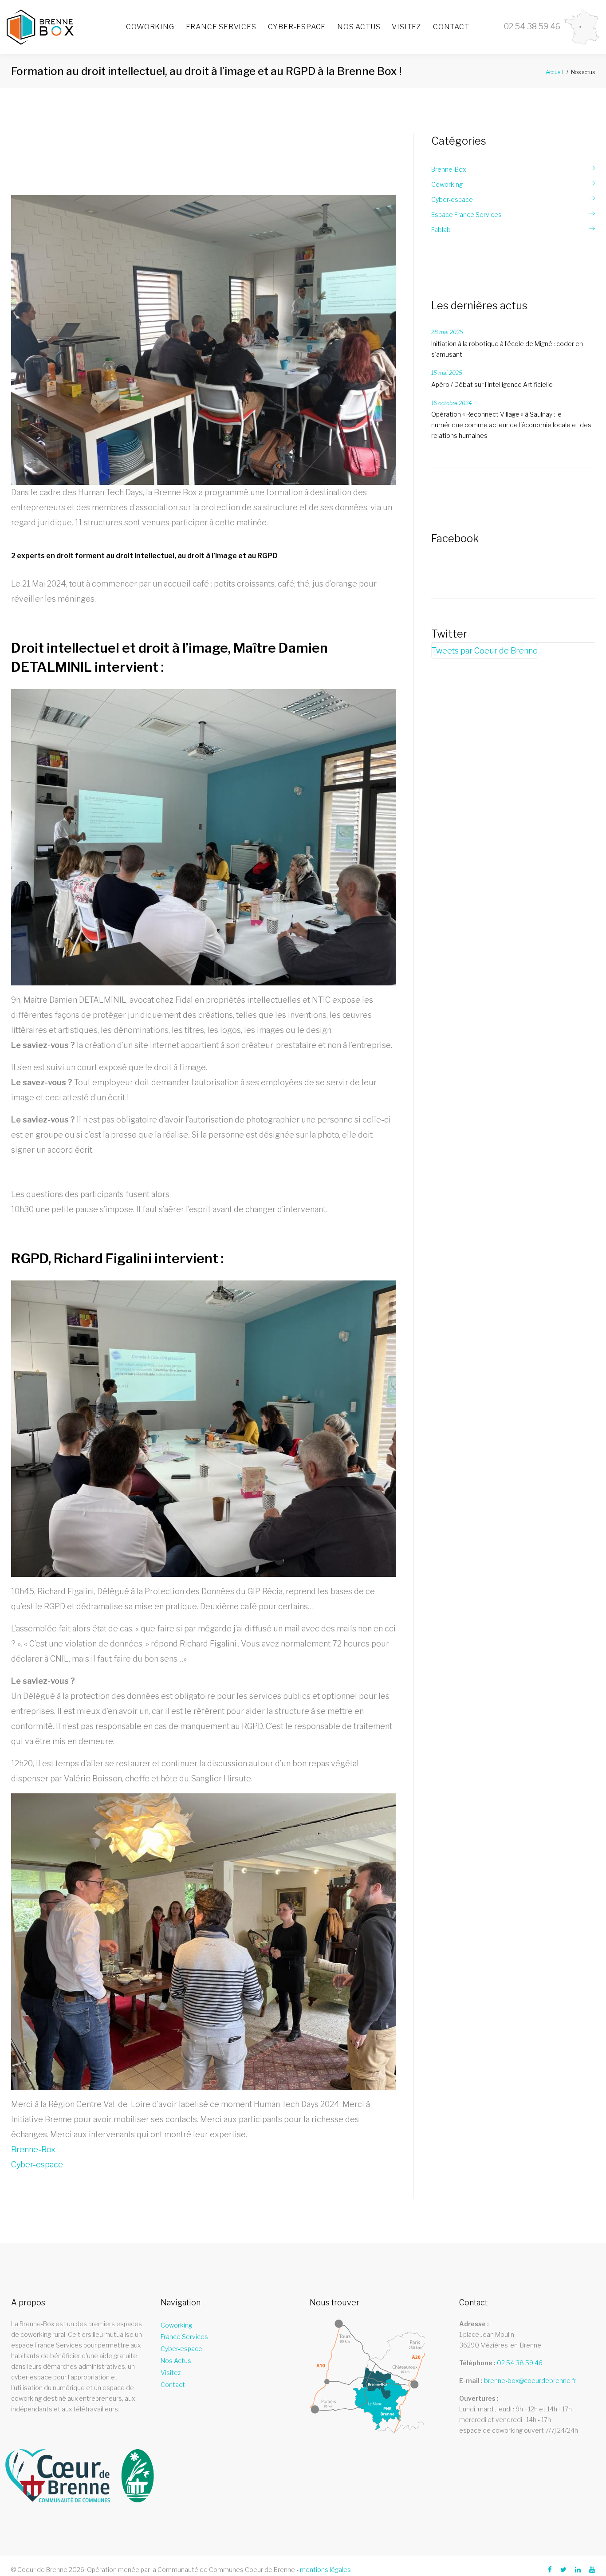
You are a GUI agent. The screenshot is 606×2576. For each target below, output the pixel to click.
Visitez (407, 27)
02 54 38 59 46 (520, 2363)
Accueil (554, 72)
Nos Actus (359, 27)
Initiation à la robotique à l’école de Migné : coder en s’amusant (507, 349)
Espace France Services (466, 215)
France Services (221, 27)
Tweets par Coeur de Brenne (485, 651)
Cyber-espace (297, 27)
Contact (451, 27)
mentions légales (325, 2570)
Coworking (150, 27)
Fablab (441, 230)
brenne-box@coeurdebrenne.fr (530, 2381)
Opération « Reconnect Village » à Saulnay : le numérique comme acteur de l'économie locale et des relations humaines (511, 425)
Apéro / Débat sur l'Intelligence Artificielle (492, 384)
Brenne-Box (33, 2149)
